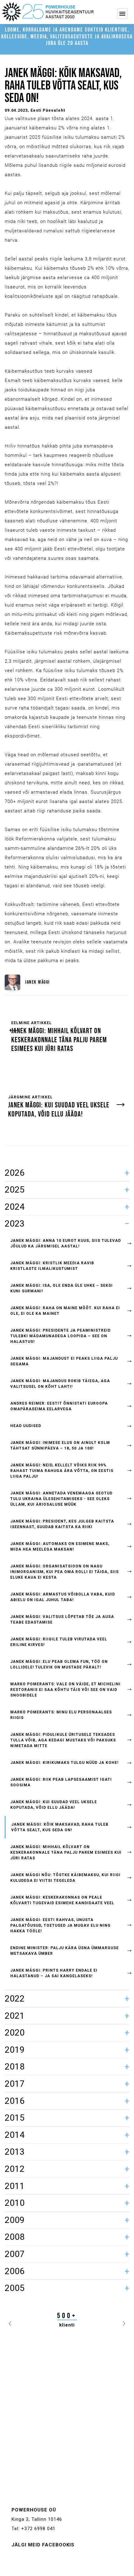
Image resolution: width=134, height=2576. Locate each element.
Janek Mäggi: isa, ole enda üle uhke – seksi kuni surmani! (62, 1288)
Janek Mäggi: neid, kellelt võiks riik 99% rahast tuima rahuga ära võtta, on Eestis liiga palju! (62, 1471)
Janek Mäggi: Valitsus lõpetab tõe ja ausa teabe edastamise (62, 1620)
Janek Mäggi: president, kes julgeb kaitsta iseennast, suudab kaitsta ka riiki (62, 1524)
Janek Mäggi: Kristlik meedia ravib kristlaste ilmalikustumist (52, 1266)
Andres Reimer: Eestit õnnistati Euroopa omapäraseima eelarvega (59, 1406)
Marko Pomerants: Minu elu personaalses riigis (61, 1715)
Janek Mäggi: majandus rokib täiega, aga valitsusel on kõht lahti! (60, 1384)
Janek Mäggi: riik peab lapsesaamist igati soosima (61, 1782)
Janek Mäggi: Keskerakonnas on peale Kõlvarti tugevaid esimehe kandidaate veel (62, 1900)
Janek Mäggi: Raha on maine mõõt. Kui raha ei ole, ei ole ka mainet (65, 1311)
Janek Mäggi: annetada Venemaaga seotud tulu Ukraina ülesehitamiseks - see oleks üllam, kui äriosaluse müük (61, 1499)
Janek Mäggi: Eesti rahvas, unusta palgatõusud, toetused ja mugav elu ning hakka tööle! (60, 1925)
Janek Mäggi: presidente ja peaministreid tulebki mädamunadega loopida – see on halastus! (60, 1336)
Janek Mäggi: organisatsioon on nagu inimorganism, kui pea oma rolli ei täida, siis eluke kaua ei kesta (65, 1572)
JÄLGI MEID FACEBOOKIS (43, 2545)
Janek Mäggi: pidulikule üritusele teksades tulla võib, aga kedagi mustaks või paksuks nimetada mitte (63, 1740)
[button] (10, 2322)
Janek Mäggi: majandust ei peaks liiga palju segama (64, 1361)
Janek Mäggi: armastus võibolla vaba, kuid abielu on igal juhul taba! (63, 1597)
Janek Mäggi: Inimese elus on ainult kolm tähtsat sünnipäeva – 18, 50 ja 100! (60, 1445)
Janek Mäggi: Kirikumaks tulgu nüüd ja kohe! (64, 1763)
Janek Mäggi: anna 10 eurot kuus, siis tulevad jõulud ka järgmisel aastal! (66, 1243)
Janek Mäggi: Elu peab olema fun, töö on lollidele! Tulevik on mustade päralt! (59, 1664)
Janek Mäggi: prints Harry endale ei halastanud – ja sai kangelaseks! (54, 1973)
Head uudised (26, 1426)
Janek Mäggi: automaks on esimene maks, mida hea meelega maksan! (60, 1547)
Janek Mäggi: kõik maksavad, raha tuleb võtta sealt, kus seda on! (60, 1827)
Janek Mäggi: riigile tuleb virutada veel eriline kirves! (59, 1642)
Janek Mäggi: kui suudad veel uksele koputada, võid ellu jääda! (54, 1805)
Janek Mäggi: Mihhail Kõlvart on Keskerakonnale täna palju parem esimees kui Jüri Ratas (66, 1852)
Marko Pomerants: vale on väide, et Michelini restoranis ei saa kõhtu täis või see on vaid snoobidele (65, 1690)
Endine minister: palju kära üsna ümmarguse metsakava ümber (65, 1951)
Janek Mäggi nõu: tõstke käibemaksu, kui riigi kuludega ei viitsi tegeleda (65, 1878)
